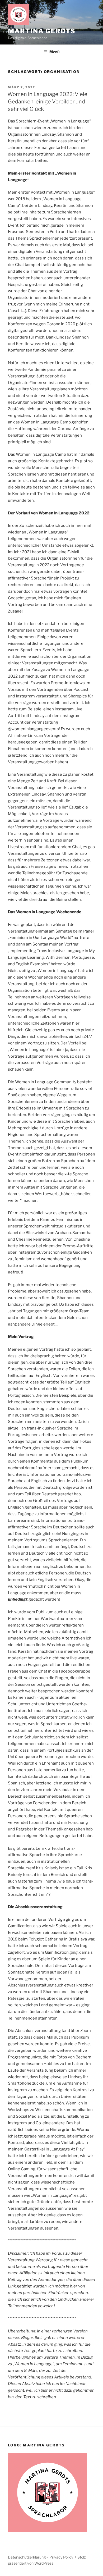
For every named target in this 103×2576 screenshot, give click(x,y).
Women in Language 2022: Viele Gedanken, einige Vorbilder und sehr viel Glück (47, 102)
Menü (54, 52)
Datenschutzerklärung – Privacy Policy (41, 2557)
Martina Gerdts (42, 31)
